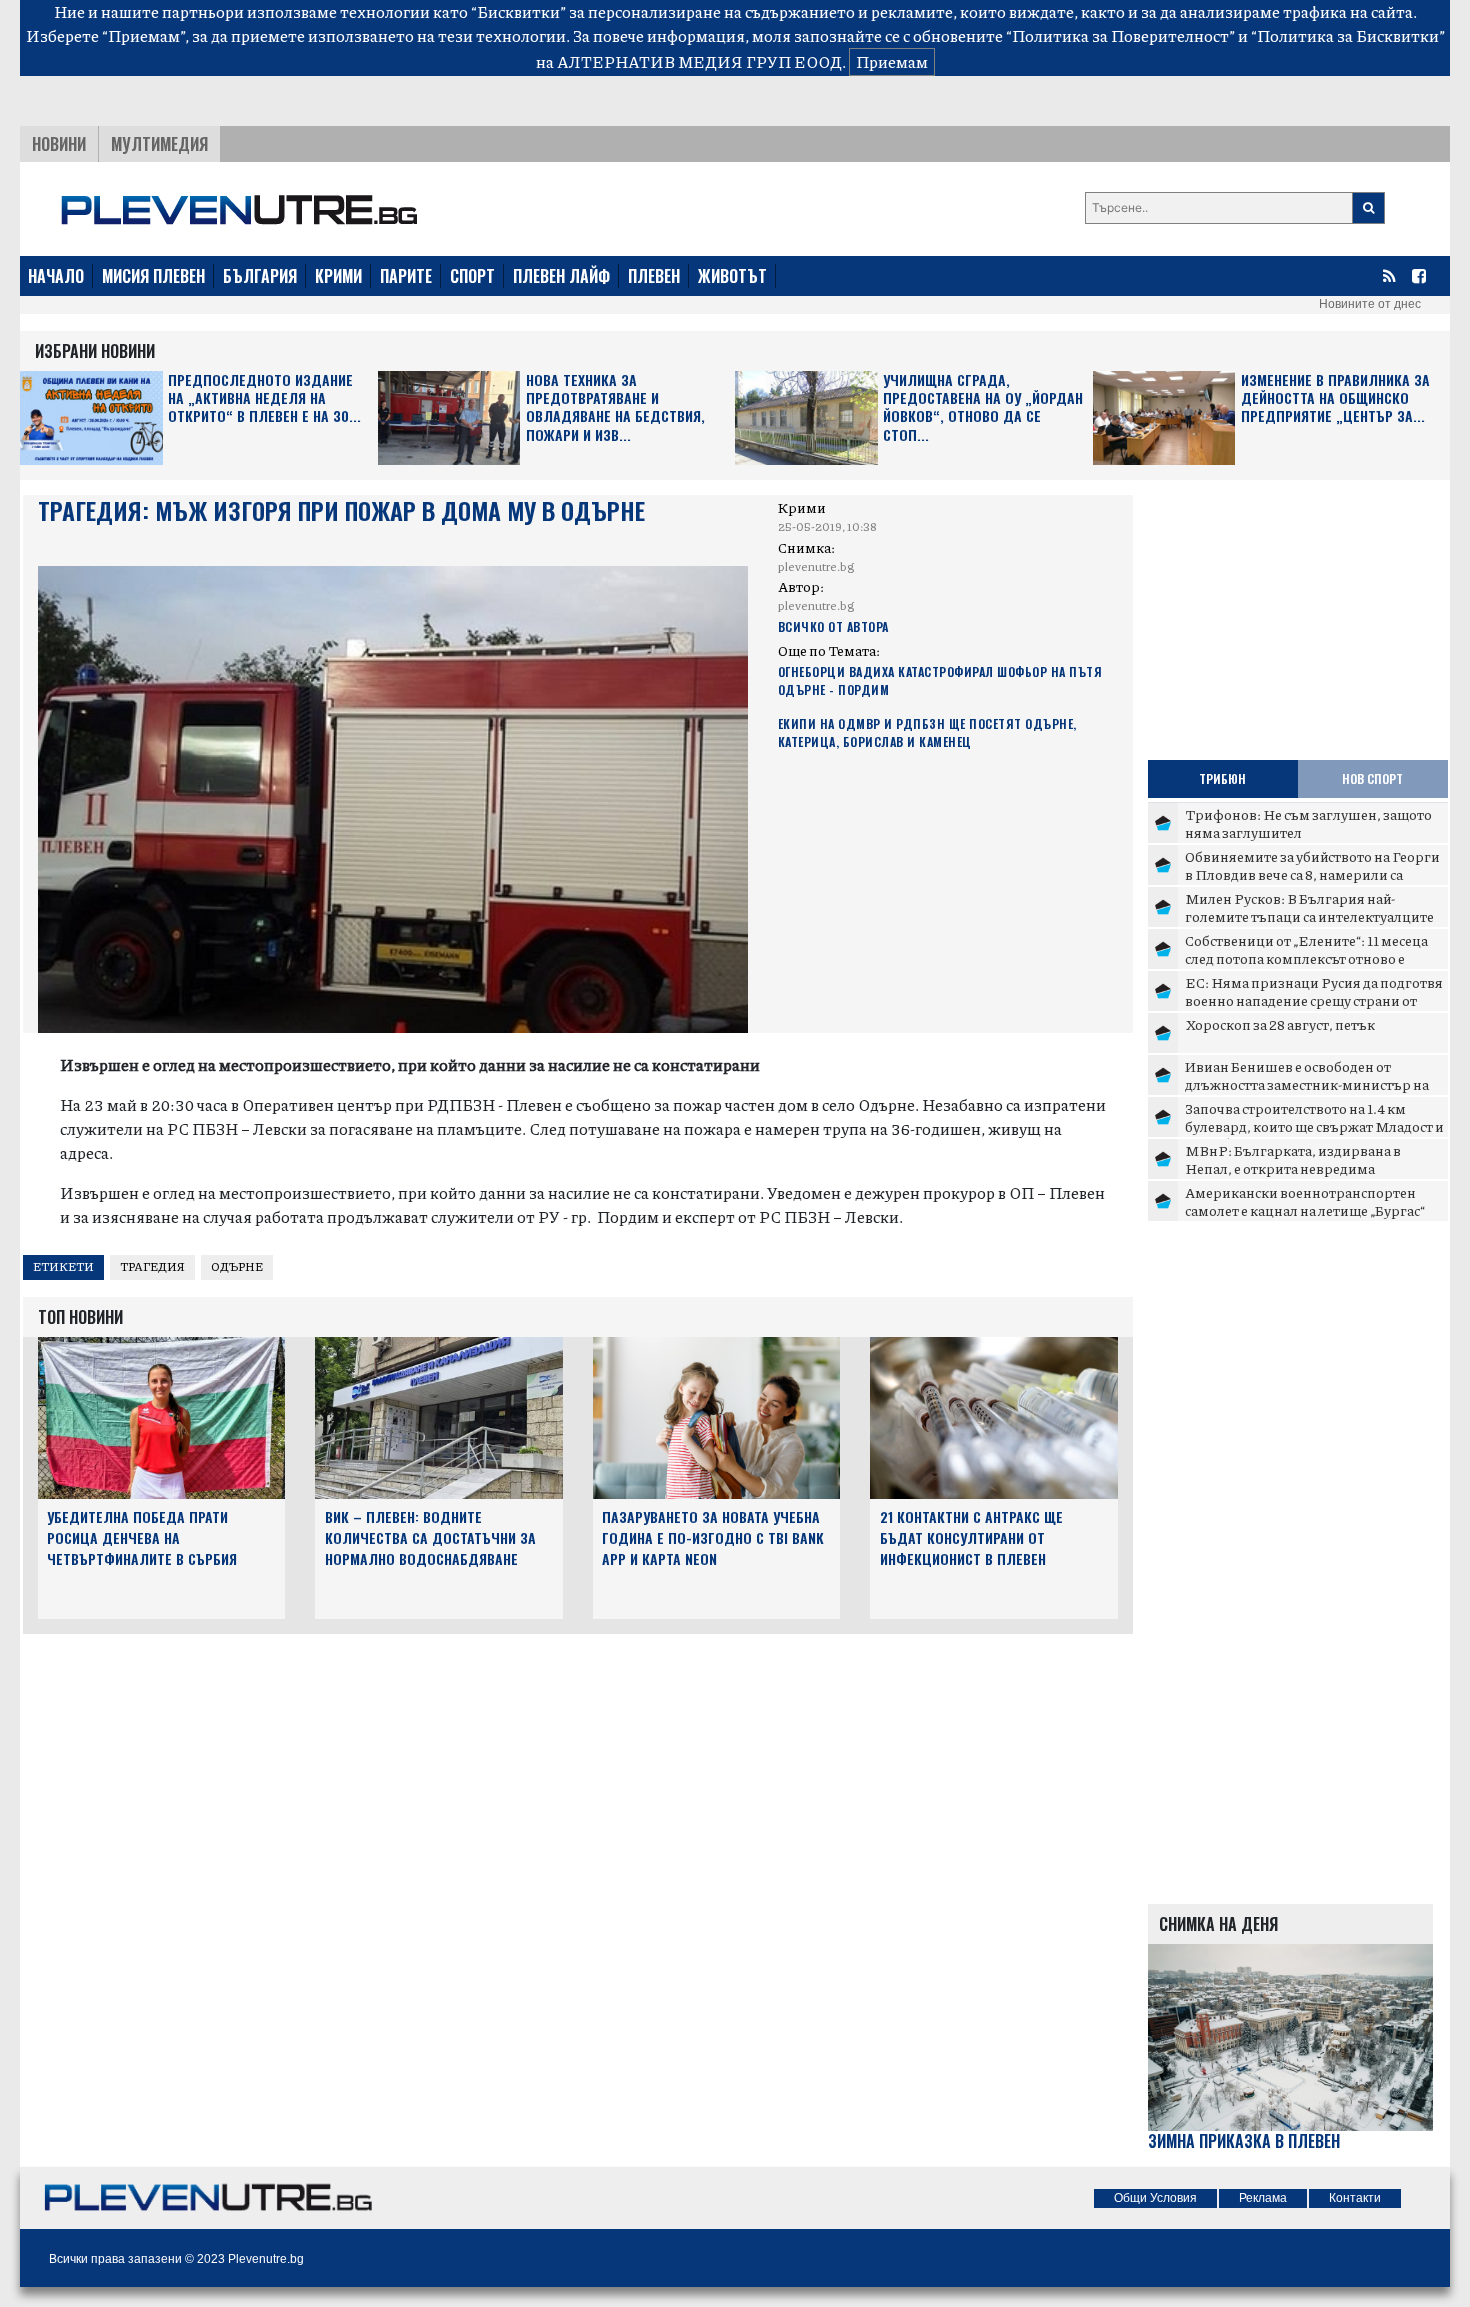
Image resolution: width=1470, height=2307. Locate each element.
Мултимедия (159, 144)
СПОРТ (472, 276)
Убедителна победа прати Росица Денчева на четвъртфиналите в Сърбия (142, 1537)
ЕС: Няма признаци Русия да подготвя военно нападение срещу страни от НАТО (1314, 999)
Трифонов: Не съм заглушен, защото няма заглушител (1308, 823)
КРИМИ (338, 276)
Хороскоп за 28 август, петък (1280, 1024)
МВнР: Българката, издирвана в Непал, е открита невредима (1293, 1159)
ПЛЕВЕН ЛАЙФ (561, 276)
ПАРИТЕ (406, 276)
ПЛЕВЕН (654, 276)
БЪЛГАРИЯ (260, 276)
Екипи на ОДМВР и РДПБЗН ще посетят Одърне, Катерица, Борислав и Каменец (927, 732)
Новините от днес (1370, 304)
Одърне (237, 1266)
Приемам (892, 61)
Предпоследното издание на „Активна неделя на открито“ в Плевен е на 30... (264, 398)
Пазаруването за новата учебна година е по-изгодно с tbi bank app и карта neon (713, 1537)
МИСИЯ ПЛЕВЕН (153, 276)
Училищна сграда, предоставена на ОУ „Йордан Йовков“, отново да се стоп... (983, 408)
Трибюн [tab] (1222, 778)
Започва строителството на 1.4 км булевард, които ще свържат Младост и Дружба (1314, 1125)
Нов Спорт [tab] (1372, 778)
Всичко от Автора (833, 626)
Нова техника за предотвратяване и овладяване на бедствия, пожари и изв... (615, 408)
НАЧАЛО (56, 276)
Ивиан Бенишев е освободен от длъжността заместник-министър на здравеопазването (1307, 1083)
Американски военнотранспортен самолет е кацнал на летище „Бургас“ (1305, 1201)
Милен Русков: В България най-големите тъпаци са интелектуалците (1309, 907)
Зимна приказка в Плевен (1244, 2141)
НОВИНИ (59, 144)
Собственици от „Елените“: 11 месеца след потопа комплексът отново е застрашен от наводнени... (1306, 957)
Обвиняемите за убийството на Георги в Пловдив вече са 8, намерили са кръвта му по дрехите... (1312, 873)
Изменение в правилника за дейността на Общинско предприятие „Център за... (1335, 398)
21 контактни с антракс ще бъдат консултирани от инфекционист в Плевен (971, 1537)
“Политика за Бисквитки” (1348, 35)
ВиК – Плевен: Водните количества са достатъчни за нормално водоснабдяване (430, 1537)
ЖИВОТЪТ (732, 276)
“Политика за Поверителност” (1120, 35)
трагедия (152, 1266)
